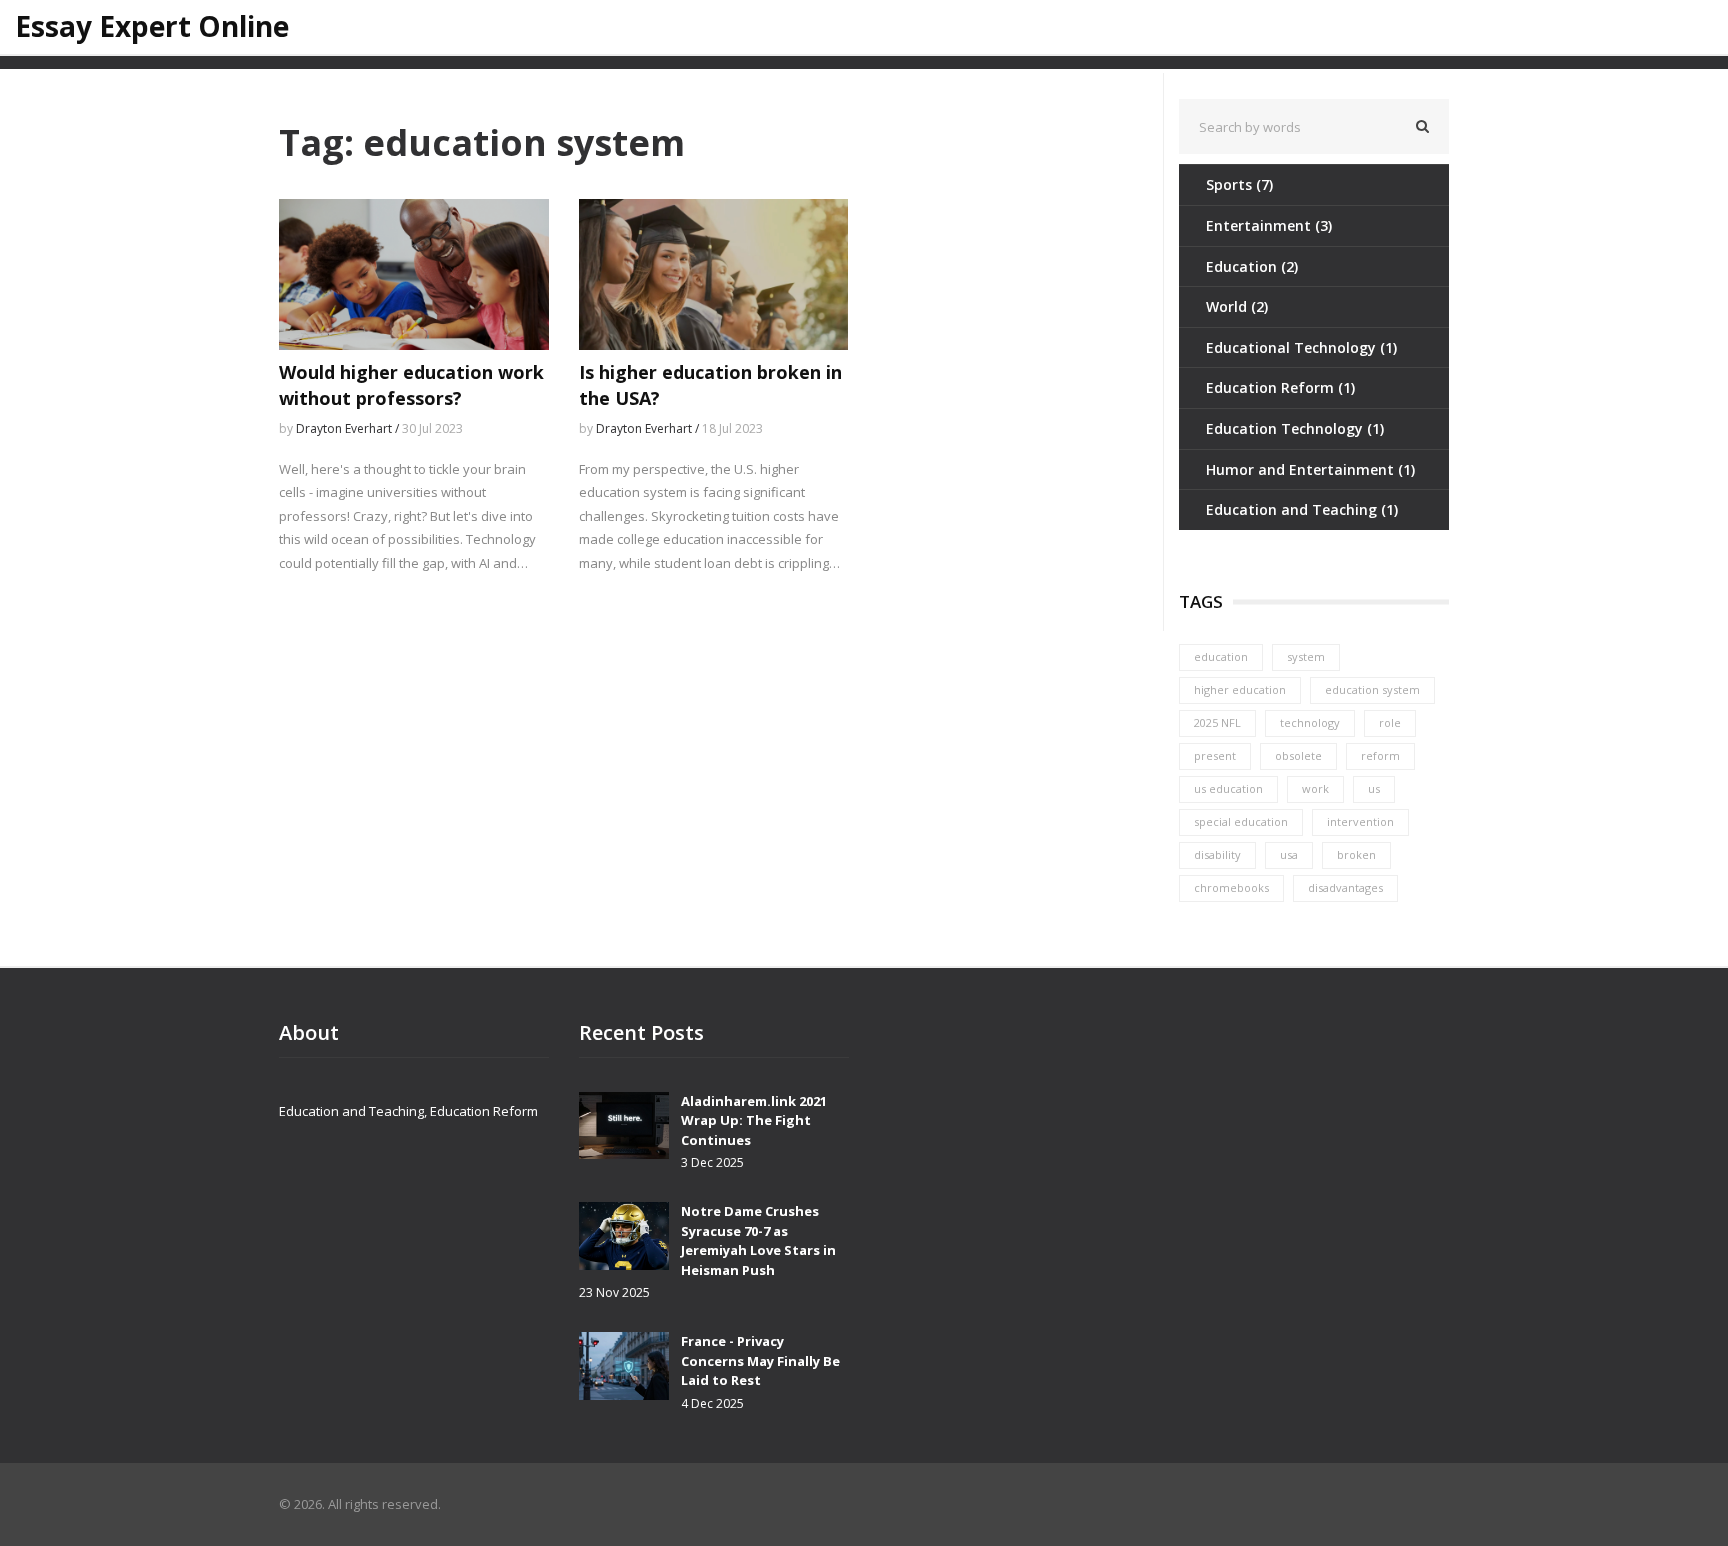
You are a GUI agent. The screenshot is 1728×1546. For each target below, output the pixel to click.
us (1374, 788)
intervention (1360, 821)
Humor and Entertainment (1310, 469)
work (1315, 788)
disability (1217, 854)
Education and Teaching (1302, 509)
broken (1356, 854)
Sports (1239, 184)
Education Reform (1280, 387)
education (1221, 656)
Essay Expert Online (152, 27)
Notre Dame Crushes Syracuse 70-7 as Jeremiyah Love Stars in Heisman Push (758, 1240)
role (1390, 722)
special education (1241, 821)
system (1306, 656)
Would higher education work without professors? (411, 384)
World (1237, 306)
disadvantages (1345, 887)
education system (1372, 689)
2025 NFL (1217, 722)
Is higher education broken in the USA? (710, 384)
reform (1380, 755)
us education (1228, 788)
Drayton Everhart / (349, 428)
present (1215, 755)
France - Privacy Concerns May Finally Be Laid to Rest (760, 1360)
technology (1310, 722)
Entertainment (1269, 225)
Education (1252, 266)
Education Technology (1295, 428)
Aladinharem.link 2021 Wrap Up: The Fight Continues (754, 1120)
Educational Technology (1301, 347)
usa (1289, 854)
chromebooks (1231, 887)
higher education (1240, 689)
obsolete (1298, 755)
